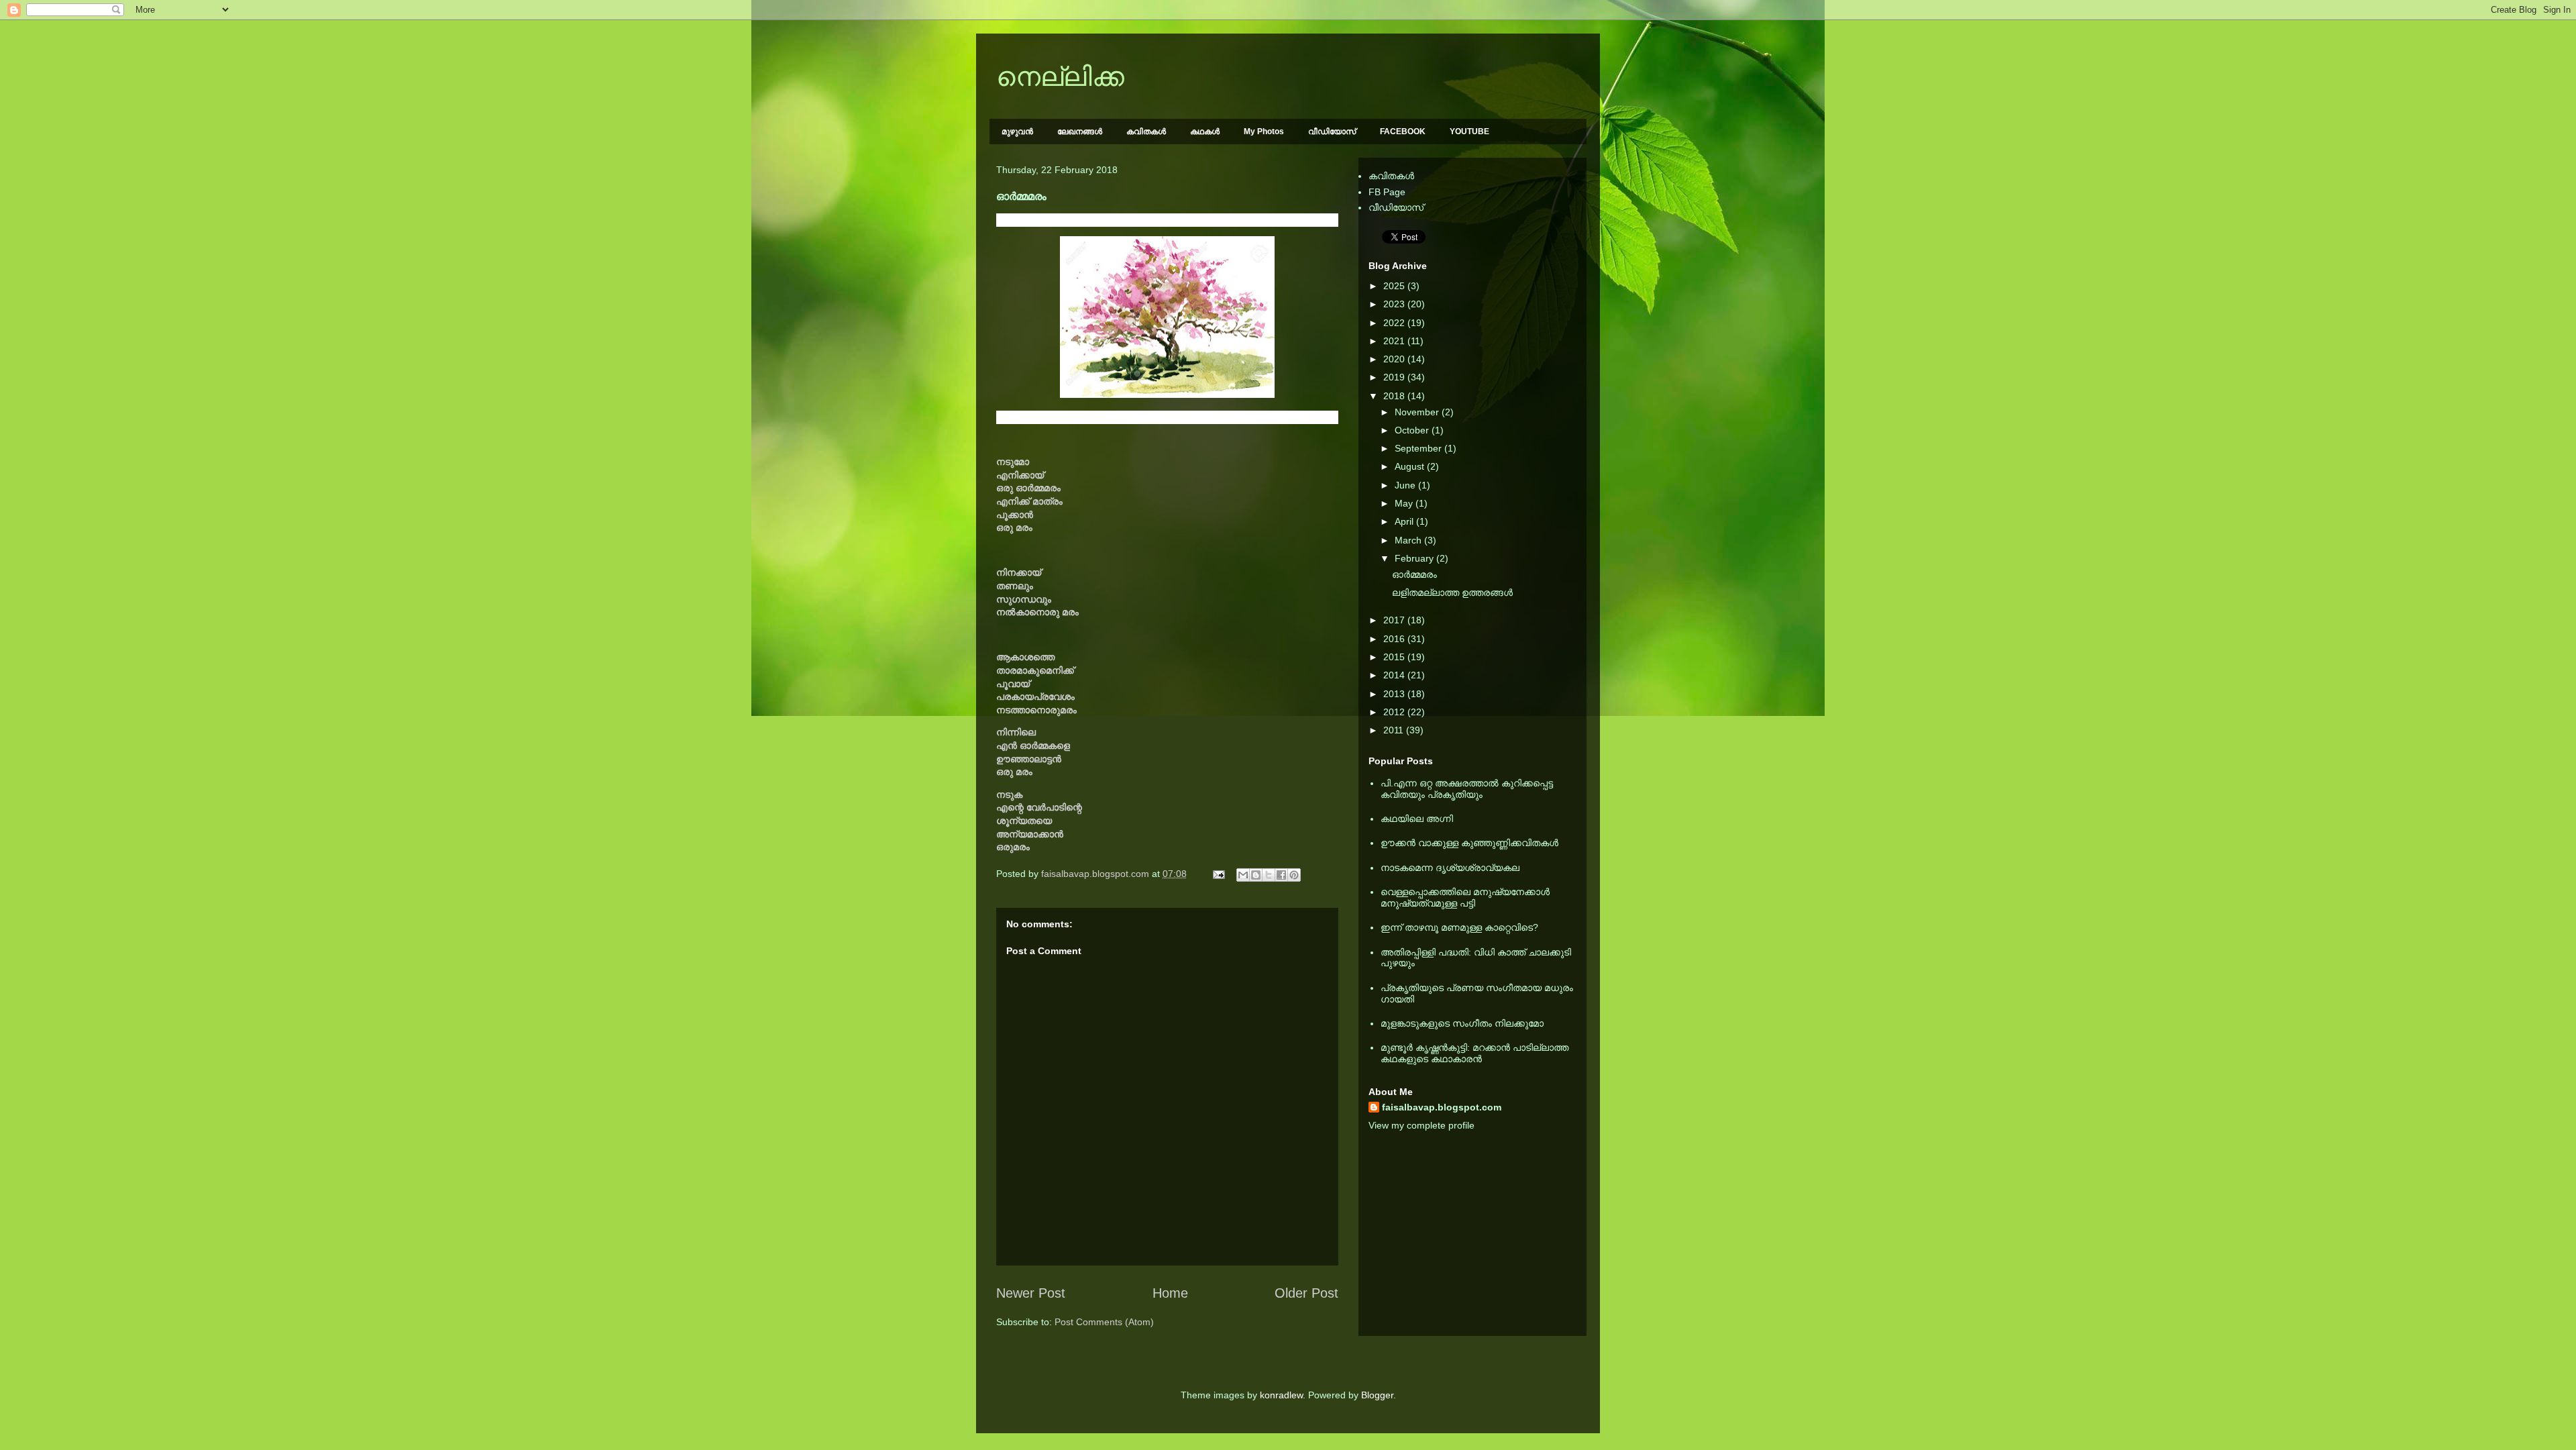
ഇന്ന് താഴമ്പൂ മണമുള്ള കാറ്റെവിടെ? (1459, 927)
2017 (1395, 620)
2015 (1395, 657)
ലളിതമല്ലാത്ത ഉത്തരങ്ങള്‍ (1452, 592)
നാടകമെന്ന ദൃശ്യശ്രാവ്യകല (1450, 868)
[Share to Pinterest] (1294, 875)
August (1411, 466)
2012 (1395, 712)
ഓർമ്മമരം (1414, 574)
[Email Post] (1218, 874)
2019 (1395, 377)
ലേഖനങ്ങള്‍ (1080, 132)
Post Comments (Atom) (1104, 1322)
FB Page (1387, 192)
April (1405, 521)
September (1419, 448)
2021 (1395, 341)
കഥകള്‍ (1205, 132)
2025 (1395, 286)
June (1406, 485)
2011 (1395, 730)
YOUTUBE (1469, 132)
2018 (1395, 396)
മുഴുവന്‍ (1017, 132)
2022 (1395, 323)
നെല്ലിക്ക (1060, 76)
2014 (1395, 675)
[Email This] (1243, 875)
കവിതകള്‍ (1146, 132)
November (1418, 412)
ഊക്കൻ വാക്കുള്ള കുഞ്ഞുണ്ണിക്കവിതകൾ (1469, 843)
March (1409, 540)
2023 (1395, 304)
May (1405, 503)
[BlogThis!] (1256, 875)
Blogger (1377, 1395)
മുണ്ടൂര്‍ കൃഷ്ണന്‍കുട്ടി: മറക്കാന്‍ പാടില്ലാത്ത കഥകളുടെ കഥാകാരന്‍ (1474, 1053)
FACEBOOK (1403, 132)
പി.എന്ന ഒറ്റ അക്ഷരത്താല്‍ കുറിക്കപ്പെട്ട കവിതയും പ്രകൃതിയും (1467, 789)
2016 (1395, 639)
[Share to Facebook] (1281, 875)
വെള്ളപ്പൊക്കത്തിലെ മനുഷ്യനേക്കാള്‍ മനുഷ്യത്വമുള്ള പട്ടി (1465, 897)
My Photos (1264, 132)
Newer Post (1031, 1293)
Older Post (1306, 1293)
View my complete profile (1421, 1125)
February (1415, 558)
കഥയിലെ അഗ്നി (1417, 819)
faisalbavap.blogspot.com (1442, 1107)
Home (1170, 1293)
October (1413, 430)
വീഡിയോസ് (1332, 132)
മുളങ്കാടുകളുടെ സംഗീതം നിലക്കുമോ (1462, 1023)
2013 (1395, 694)
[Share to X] (1269, 875)
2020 (1395, 359)
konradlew (1281, 1395)
